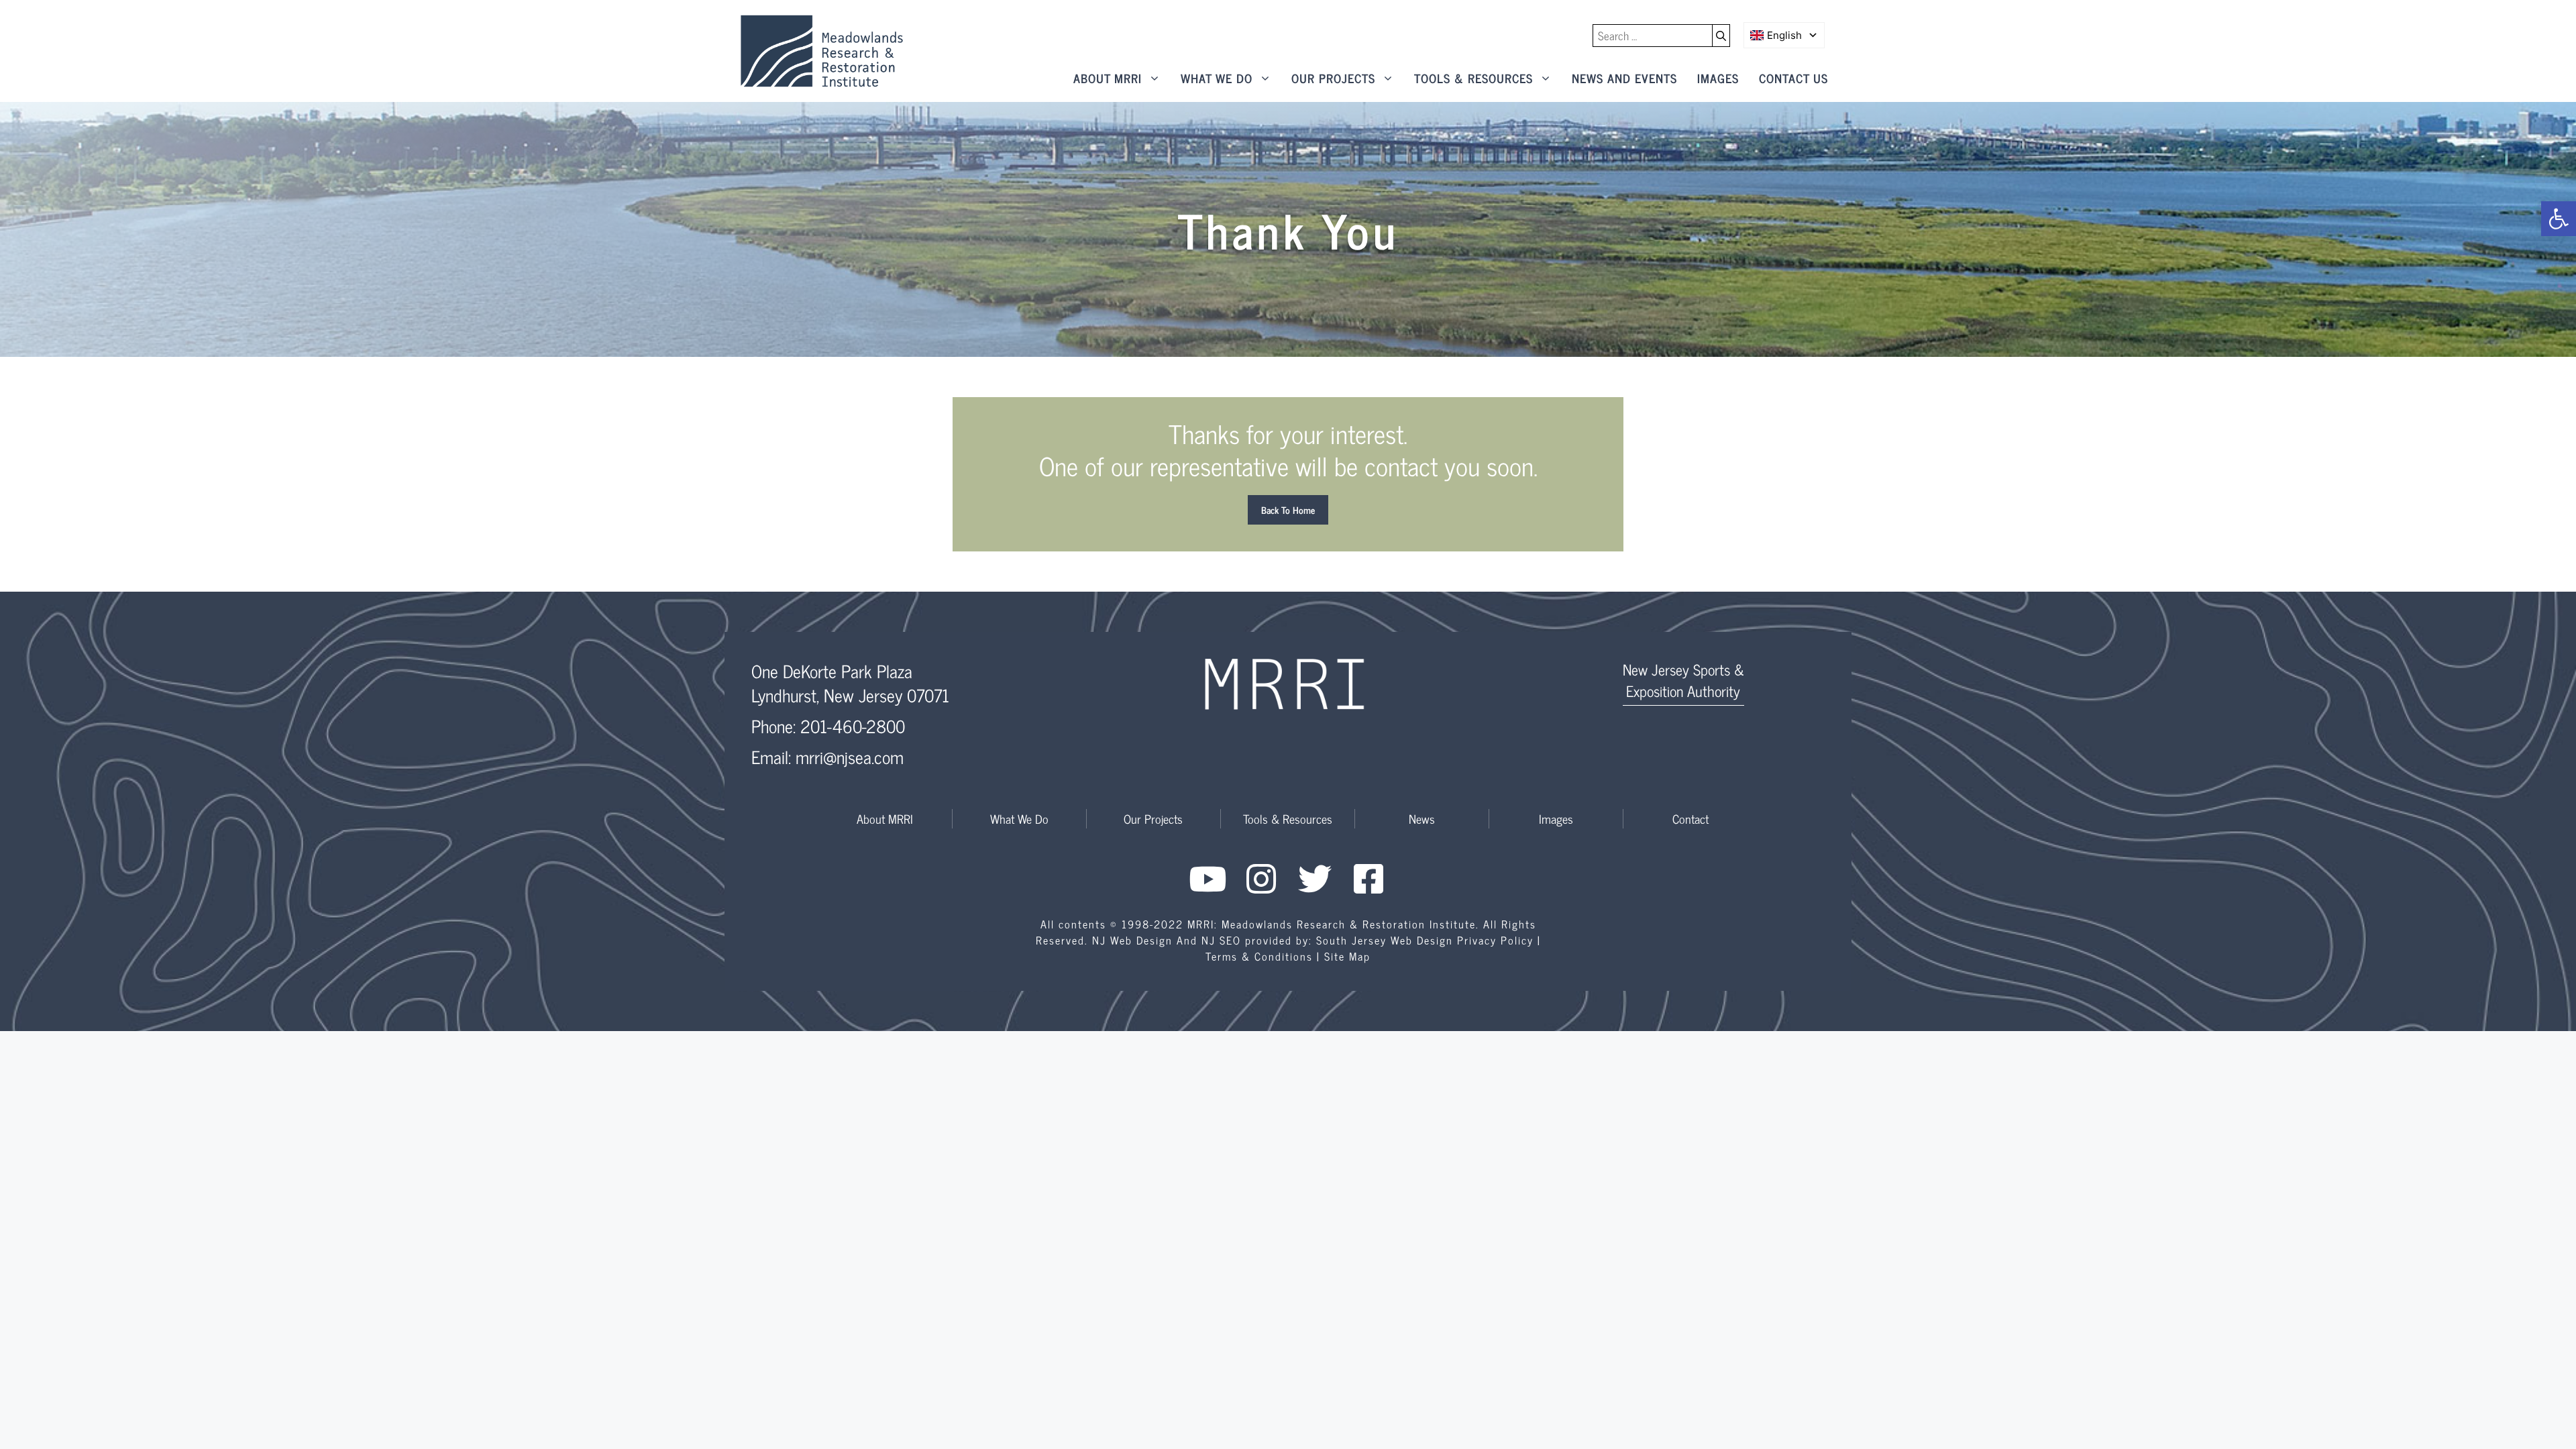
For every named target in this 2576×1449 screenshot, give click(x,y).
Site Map (1347, 956)
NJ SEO (1221, 940)
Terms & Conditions (1259, 956)
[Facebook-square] (1368, 879)
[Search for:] (1653, 36)
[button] (2559, 219)
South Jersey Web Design (1385, 940)
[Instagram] (1261, 879)
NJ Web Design (1132, 940)
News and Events (1624, 78)
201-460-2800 (853, 726)
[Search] (1721, 36)
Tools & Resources (1473, 78)
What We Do (1217, 78)
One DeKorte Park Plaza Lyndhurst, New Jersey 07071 (850, 683)
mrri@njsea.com (850, 756)
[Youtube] (1207, 879)
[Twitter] (1315, 879)
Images (1718, 78)
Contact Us (1793, 78)
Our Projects (1333, 78)
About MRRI (1108, 78)
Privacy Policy (1495, 940)
